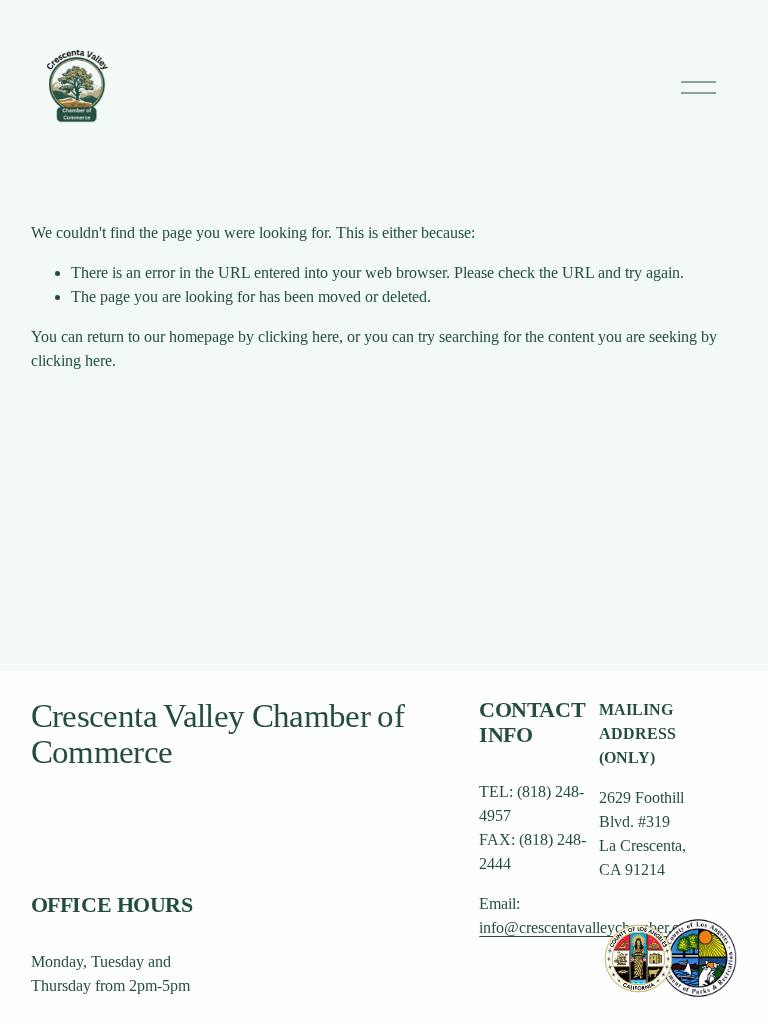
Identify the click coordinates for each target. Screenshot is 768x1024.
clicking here (298, 336)
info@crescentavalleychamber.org (586, 927)
